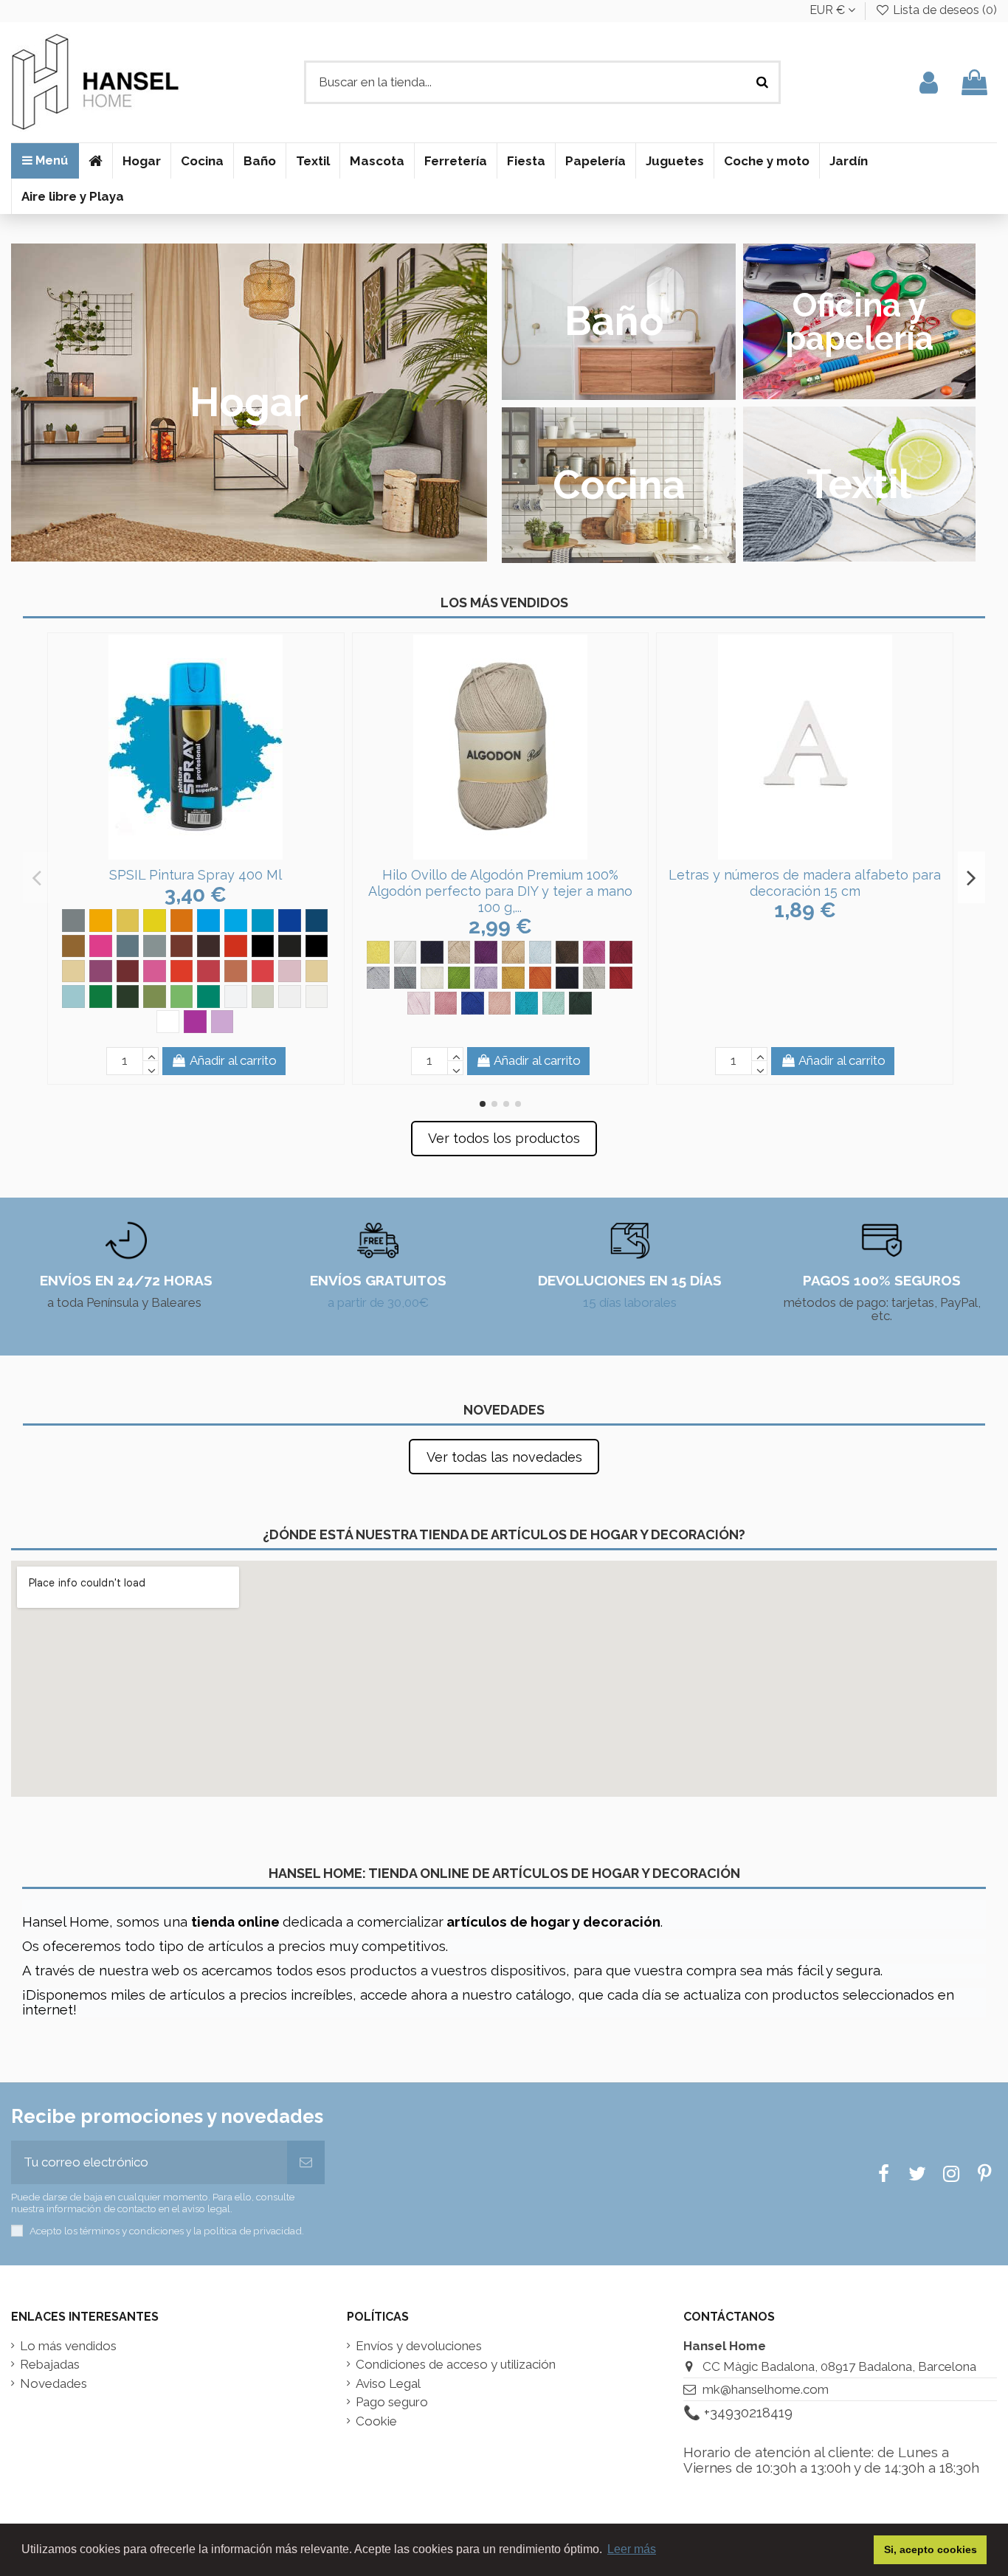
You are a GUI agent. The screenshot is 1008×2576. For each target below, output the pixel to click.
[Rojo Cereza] (155, 971)
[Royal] (473, 1003)
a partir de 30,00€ (378, 1302)
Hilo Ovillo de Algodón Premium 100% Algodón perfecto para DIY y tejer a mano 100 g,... (500, 891)
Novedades (53, 2384)
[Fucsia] (101, 946)
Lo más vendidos (68, 2346)
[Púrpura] (101, 971)
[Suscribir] (306, 2163)
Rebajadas (50, 2365)
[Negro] (567, 978)
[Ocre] (73, 971)
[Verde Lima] (182, 997)
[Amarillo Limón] (155, 921)
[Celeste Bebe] (541, 952)
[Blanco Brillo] (236, 997)
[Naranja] (236, 946)
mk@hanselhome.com (766, 2389)
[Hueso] (432, 978)
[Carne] (513, 952)
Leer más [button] (632, 2549)
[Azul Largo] (263, 921)
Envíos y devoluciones (419, 2346)
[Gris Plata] (378, 978)
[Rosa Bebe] (419, 1003)
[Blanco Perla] (317, 997)
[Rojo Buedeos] (128, 971)
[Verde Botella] (580, 1003)
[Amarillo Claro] (128, 921)
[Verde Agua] (554, 1003)
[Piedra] (594, 978)
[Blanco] (405, 952)
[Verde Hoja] (155, 997)
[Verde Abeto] (101, 997)
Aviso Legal (388, 2384)
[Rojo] (621, 978)
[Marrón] (182, 946)
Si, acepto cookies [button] (931, 2549)
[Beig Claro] (459, 952)
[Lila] (486, 978)
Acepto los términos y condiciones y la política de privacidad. (167, 2231)
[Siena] (317, 971)
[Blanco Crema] (263, 997)
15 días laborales (630, 1302)
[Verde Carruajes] (128, 997)
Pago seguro (392, 2402)
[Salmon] (500, 1003)
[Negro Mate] (290, 946)
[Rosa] (290, 971)
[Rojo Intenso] (208, 971)
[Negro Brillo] (263, 946)
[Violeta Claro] (222, 1022)
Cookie (376, 2421)
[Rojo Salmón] (236, 971)
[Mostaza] (513, 978)
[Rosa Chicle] (446, 1003)
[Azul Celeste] (208, 921)
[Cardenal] (486, 952)
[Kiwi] (459, 978)
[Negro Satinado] (317, 946)
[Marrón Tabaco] (208, 946)
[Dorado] (73, 946)
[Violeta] (195, 1022)
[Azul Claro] (236, 921)
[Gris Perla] (155, 946)
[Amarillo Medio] (182, 921)
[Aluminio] (73, 921)
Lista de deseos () (943, 10)
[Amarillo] (101, 921)
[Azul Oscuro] (290, 921)
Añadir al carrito (233, 1060)
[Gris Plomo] (405, 978)
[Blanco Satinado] (168, 1022)
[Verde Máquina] (208, 997)
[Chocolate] (567, 952)
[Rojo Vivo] (263, 971)
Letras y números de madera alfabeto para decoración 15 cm (805, 883)
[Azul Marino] (432, 952)
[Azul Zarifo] (317, 921)
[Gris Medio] (128, 946)
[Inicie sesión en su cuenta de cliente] (929, 82)
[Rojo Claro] (182, 971)
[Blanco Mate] (290, 997)
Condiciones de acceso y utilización (456, 2365)
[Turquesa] (73, 997)
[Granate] (621, 952)
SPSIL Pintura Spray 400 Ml (196, 875)
